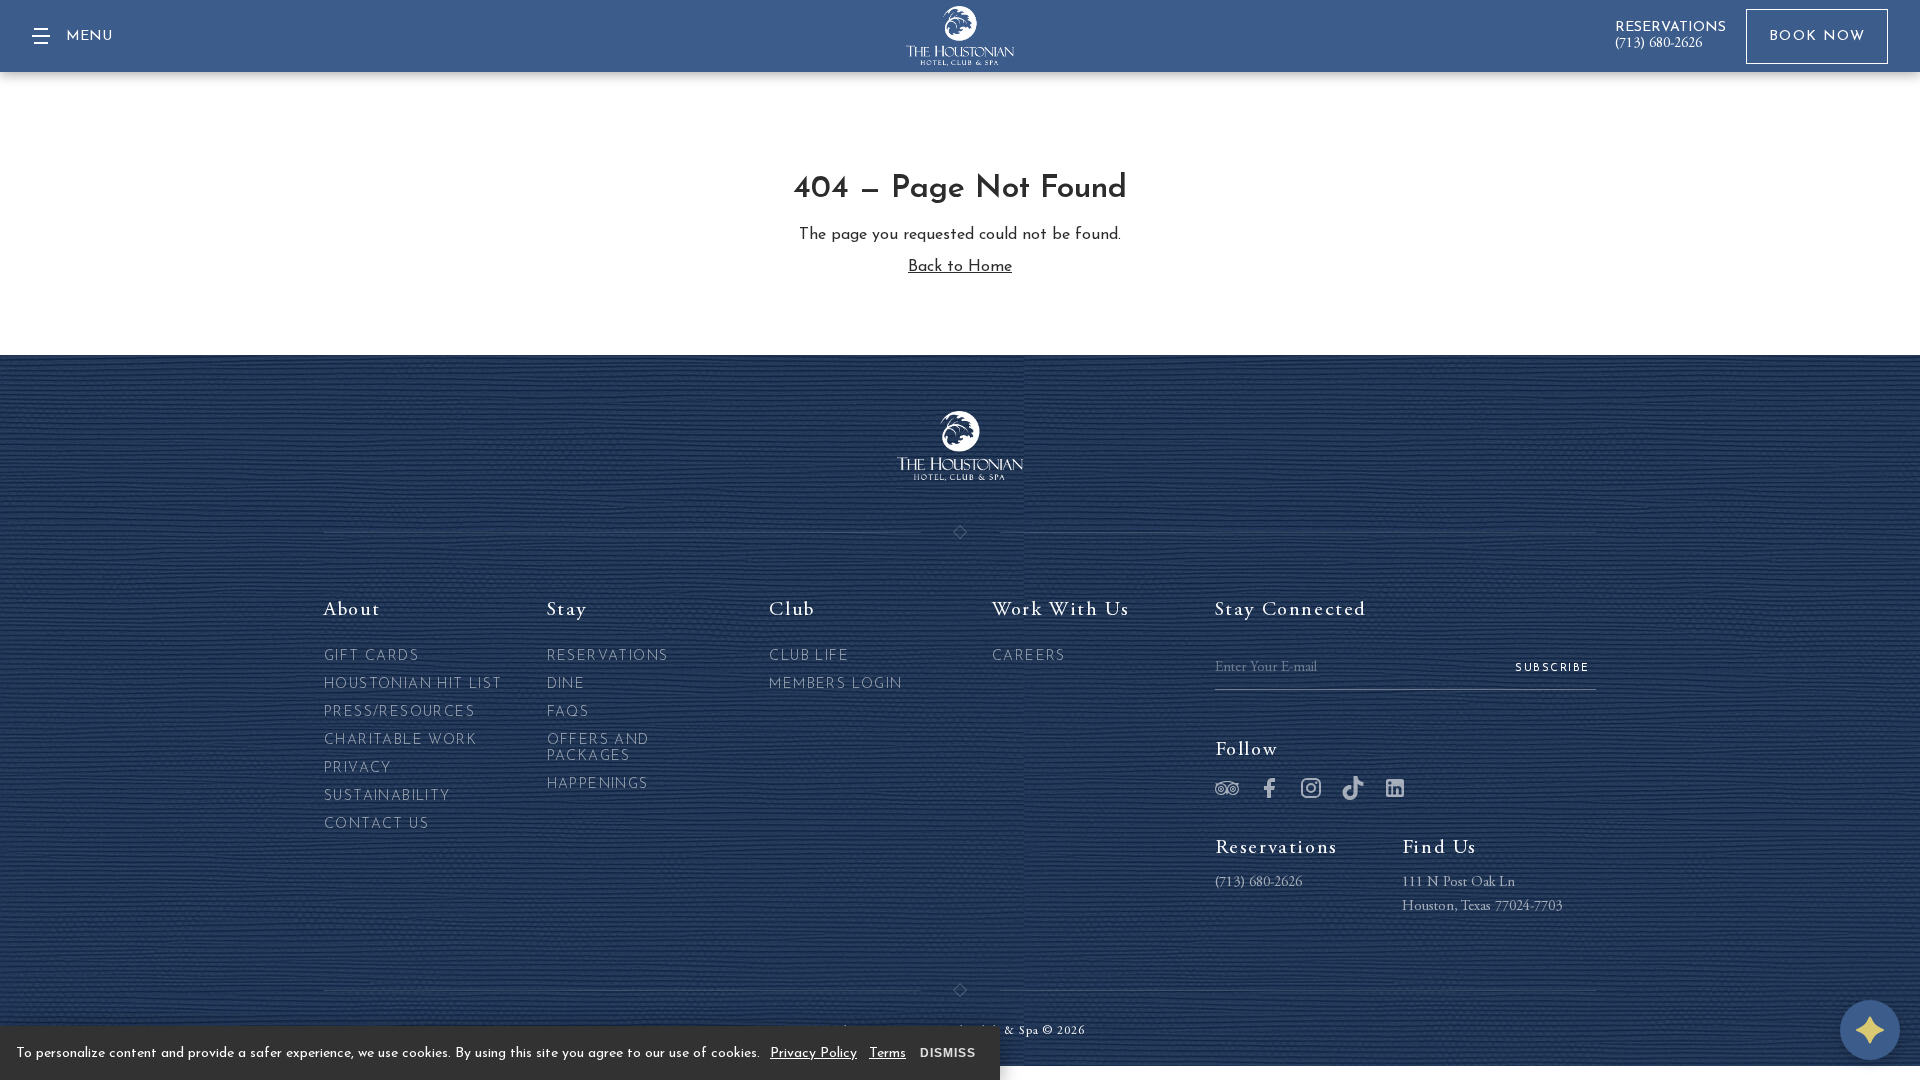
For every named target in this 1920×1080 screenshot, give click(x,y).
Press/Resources (399, 712)
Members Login (835, 684)
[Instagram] (1311, 790)
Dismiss (948, 1053)
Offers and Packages (598, 748)
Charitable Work (400, 740)
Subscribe (1552, 668)
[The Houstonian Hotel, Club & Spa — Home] (960, 36)
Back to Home (960, 267)
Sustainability (387, 796)
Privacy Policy (813, 1053)
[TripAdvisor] (1227, 790)
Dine (566, 684)
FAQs (568, 712)
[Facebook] (1269, 790)
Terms (887, 1053)
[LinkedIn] (1395, 790)
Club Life (809, 656)
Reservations (608, 656)
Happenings (598, 784)
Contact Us (376, 824)
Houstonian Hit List (413, 684)
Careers (1029, 656)
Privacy (358, 768)
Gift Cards (371, 656)
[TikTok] (1353, 790)
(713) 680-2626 (1658, 44)
